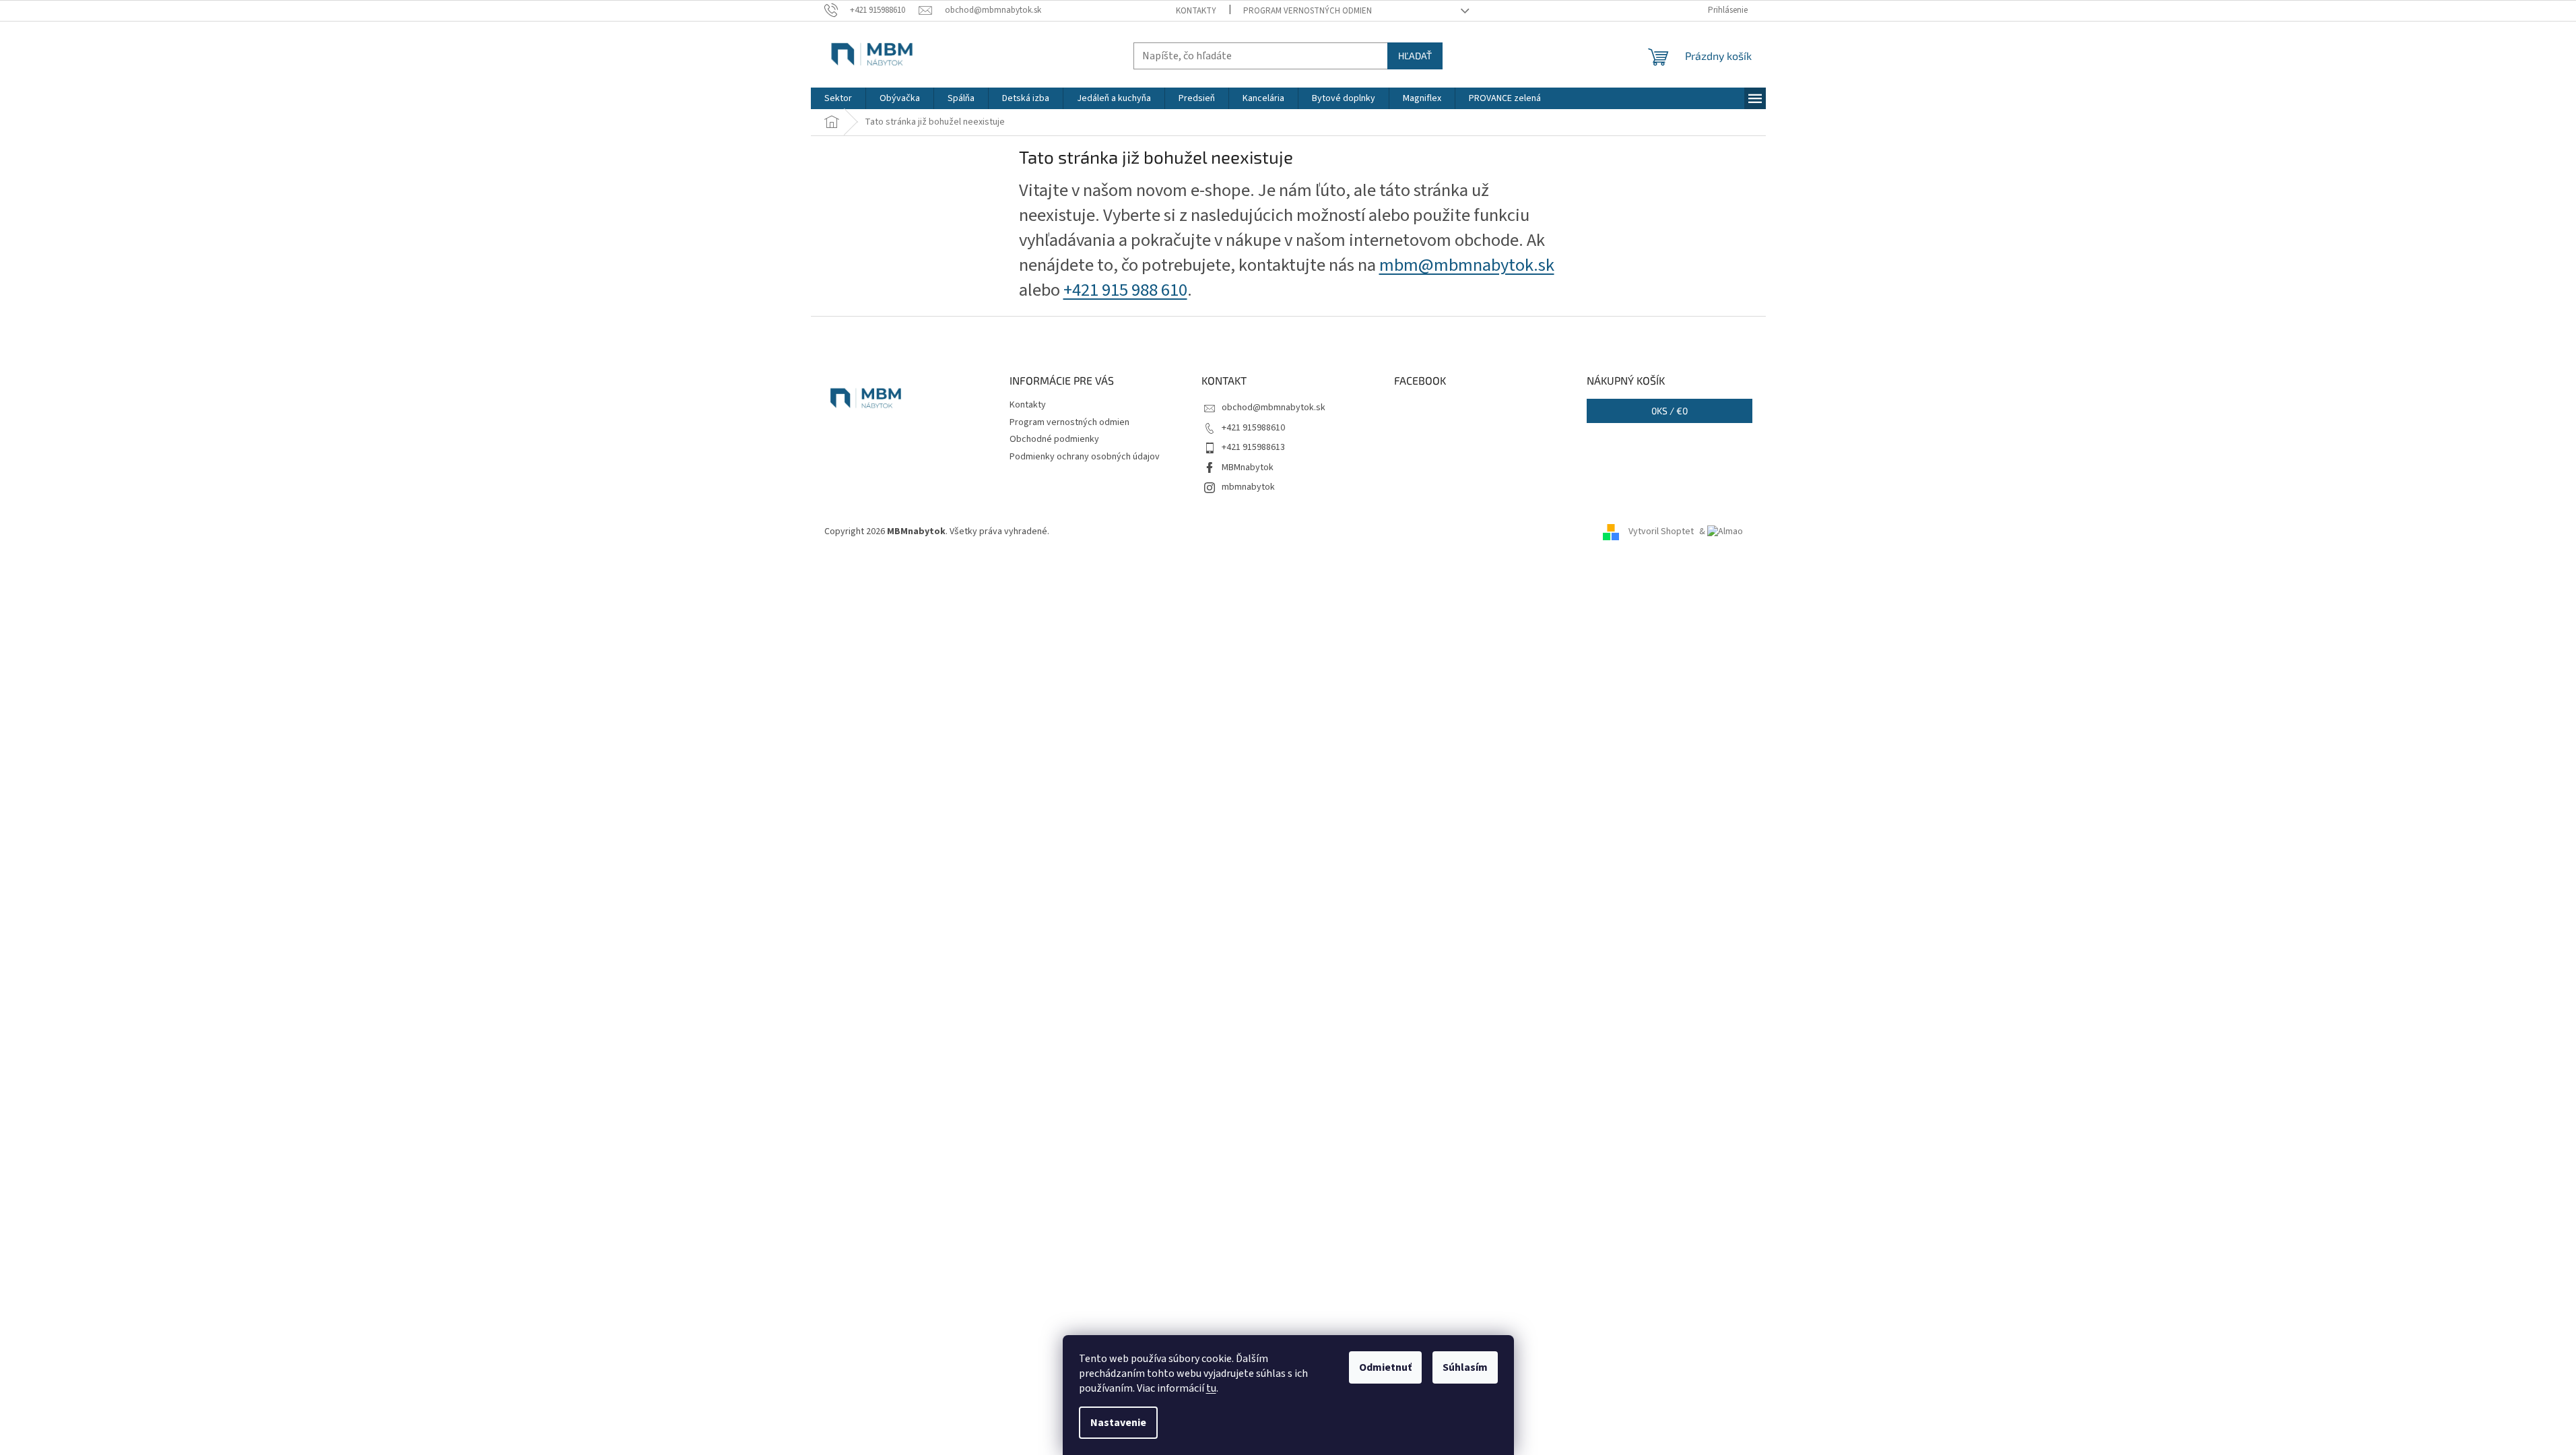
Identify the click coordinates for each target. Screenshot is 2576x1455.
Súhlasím (1465, 1367)
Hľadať (1415, 56)
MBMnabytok (1248, 467)
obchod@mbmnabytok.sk (1274, 408)
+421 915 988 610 (1125, 290)
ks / (1670, 411)
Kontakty (1196, 11)
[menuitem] (838, 98)
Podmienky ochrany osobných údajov (1085, 457)
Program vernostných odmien (1308, 11)
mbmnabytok (1248, 487)
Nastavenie (1118, 1423)
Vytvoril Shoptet (1661, 531)
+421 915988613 (1253, 447)
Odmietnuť (1385, 1367)
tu (1211, 1388)
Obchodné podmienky (1054, 439)
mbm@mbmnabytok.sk (1467, 265)
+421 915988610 (1253, 428)
